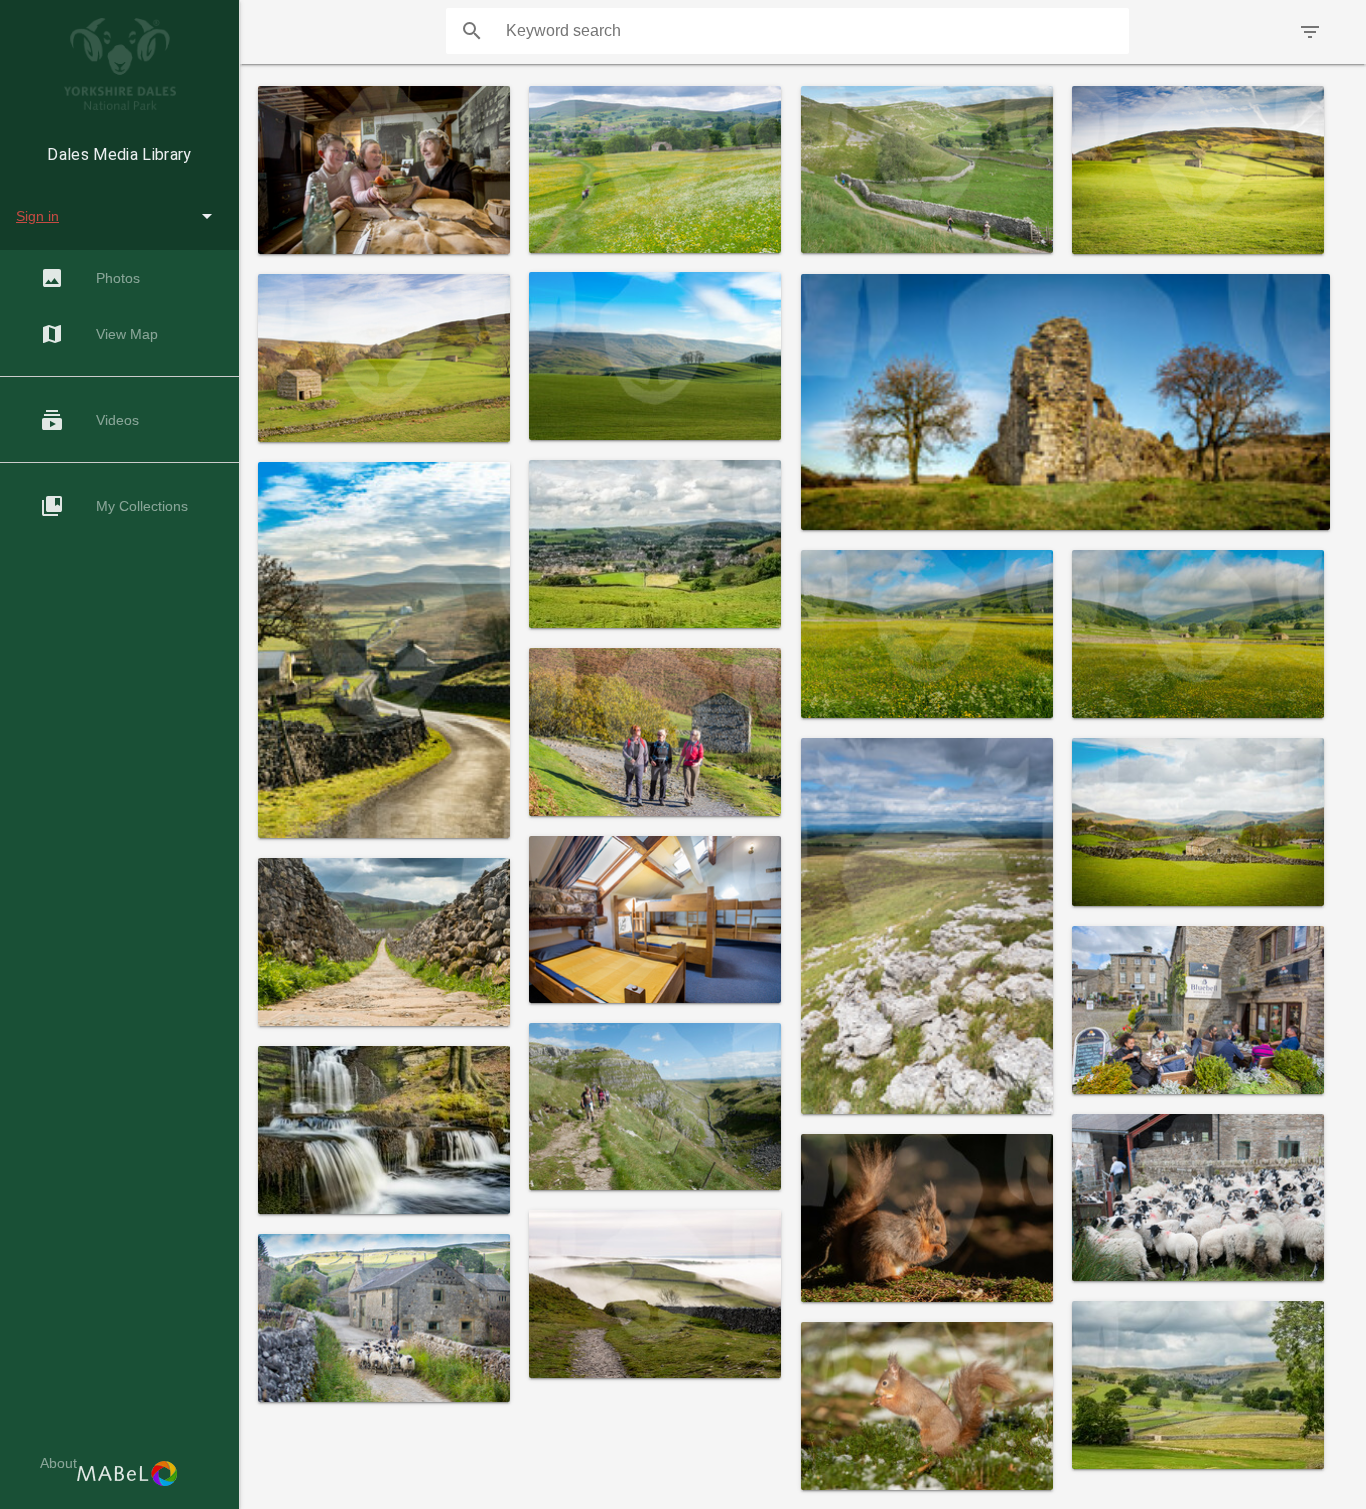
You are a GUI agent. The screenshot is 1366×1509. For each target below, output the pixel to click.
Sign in (37, 216)
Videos (89, 420)
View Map (99, 334)
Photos (90, 278)
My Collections (114, 506)
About (58, 1463)
